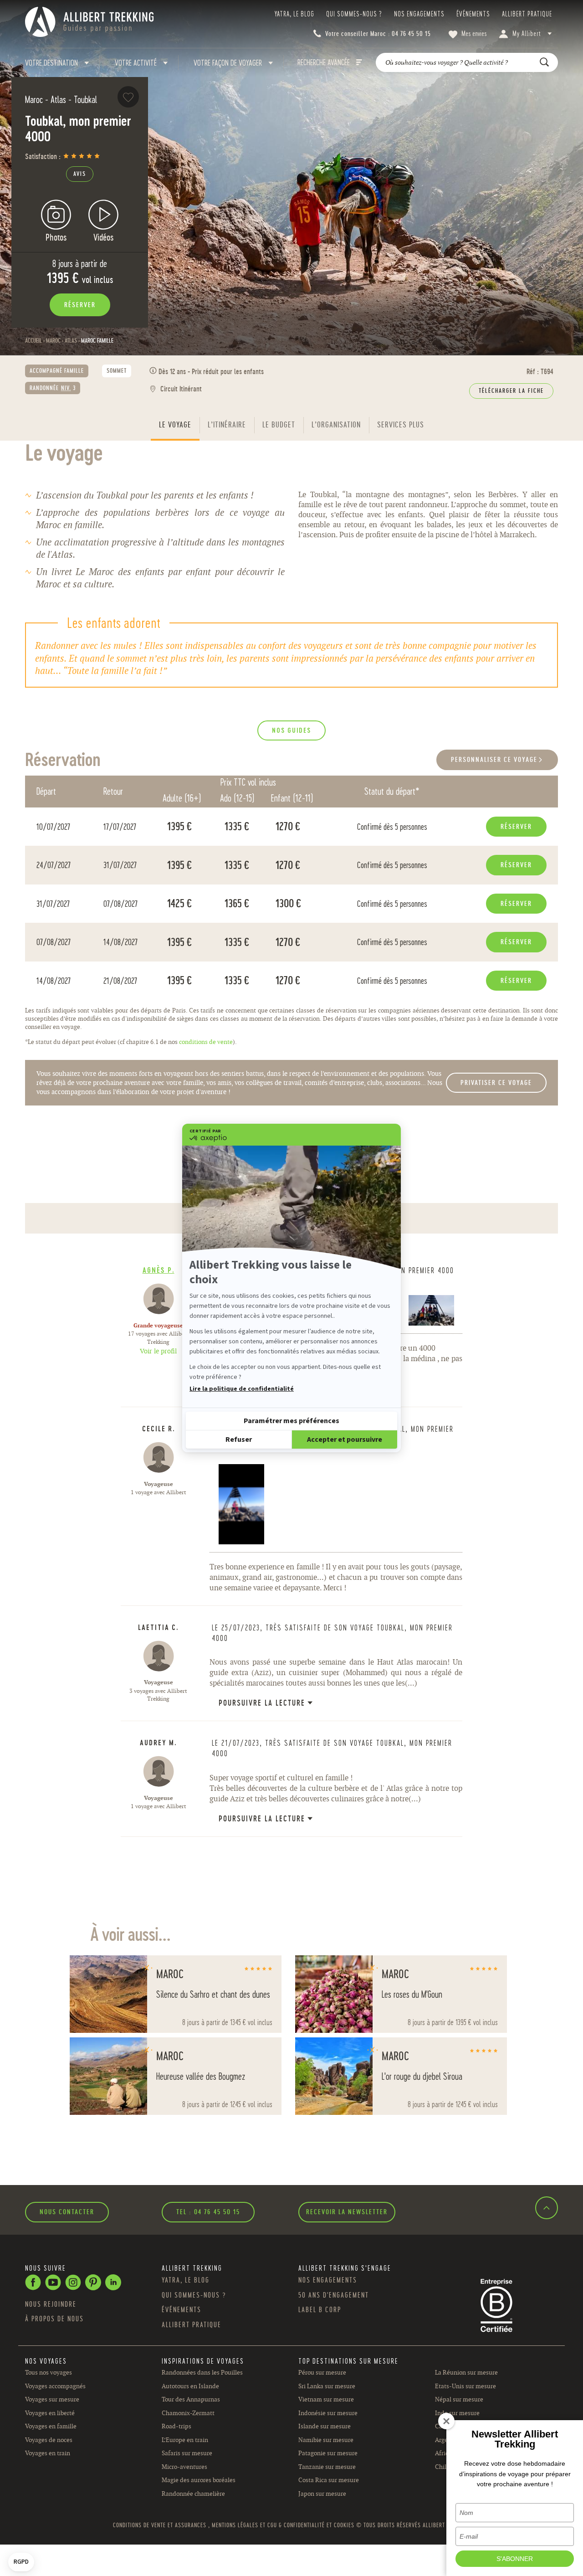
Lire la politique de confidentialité (242, 1389)
